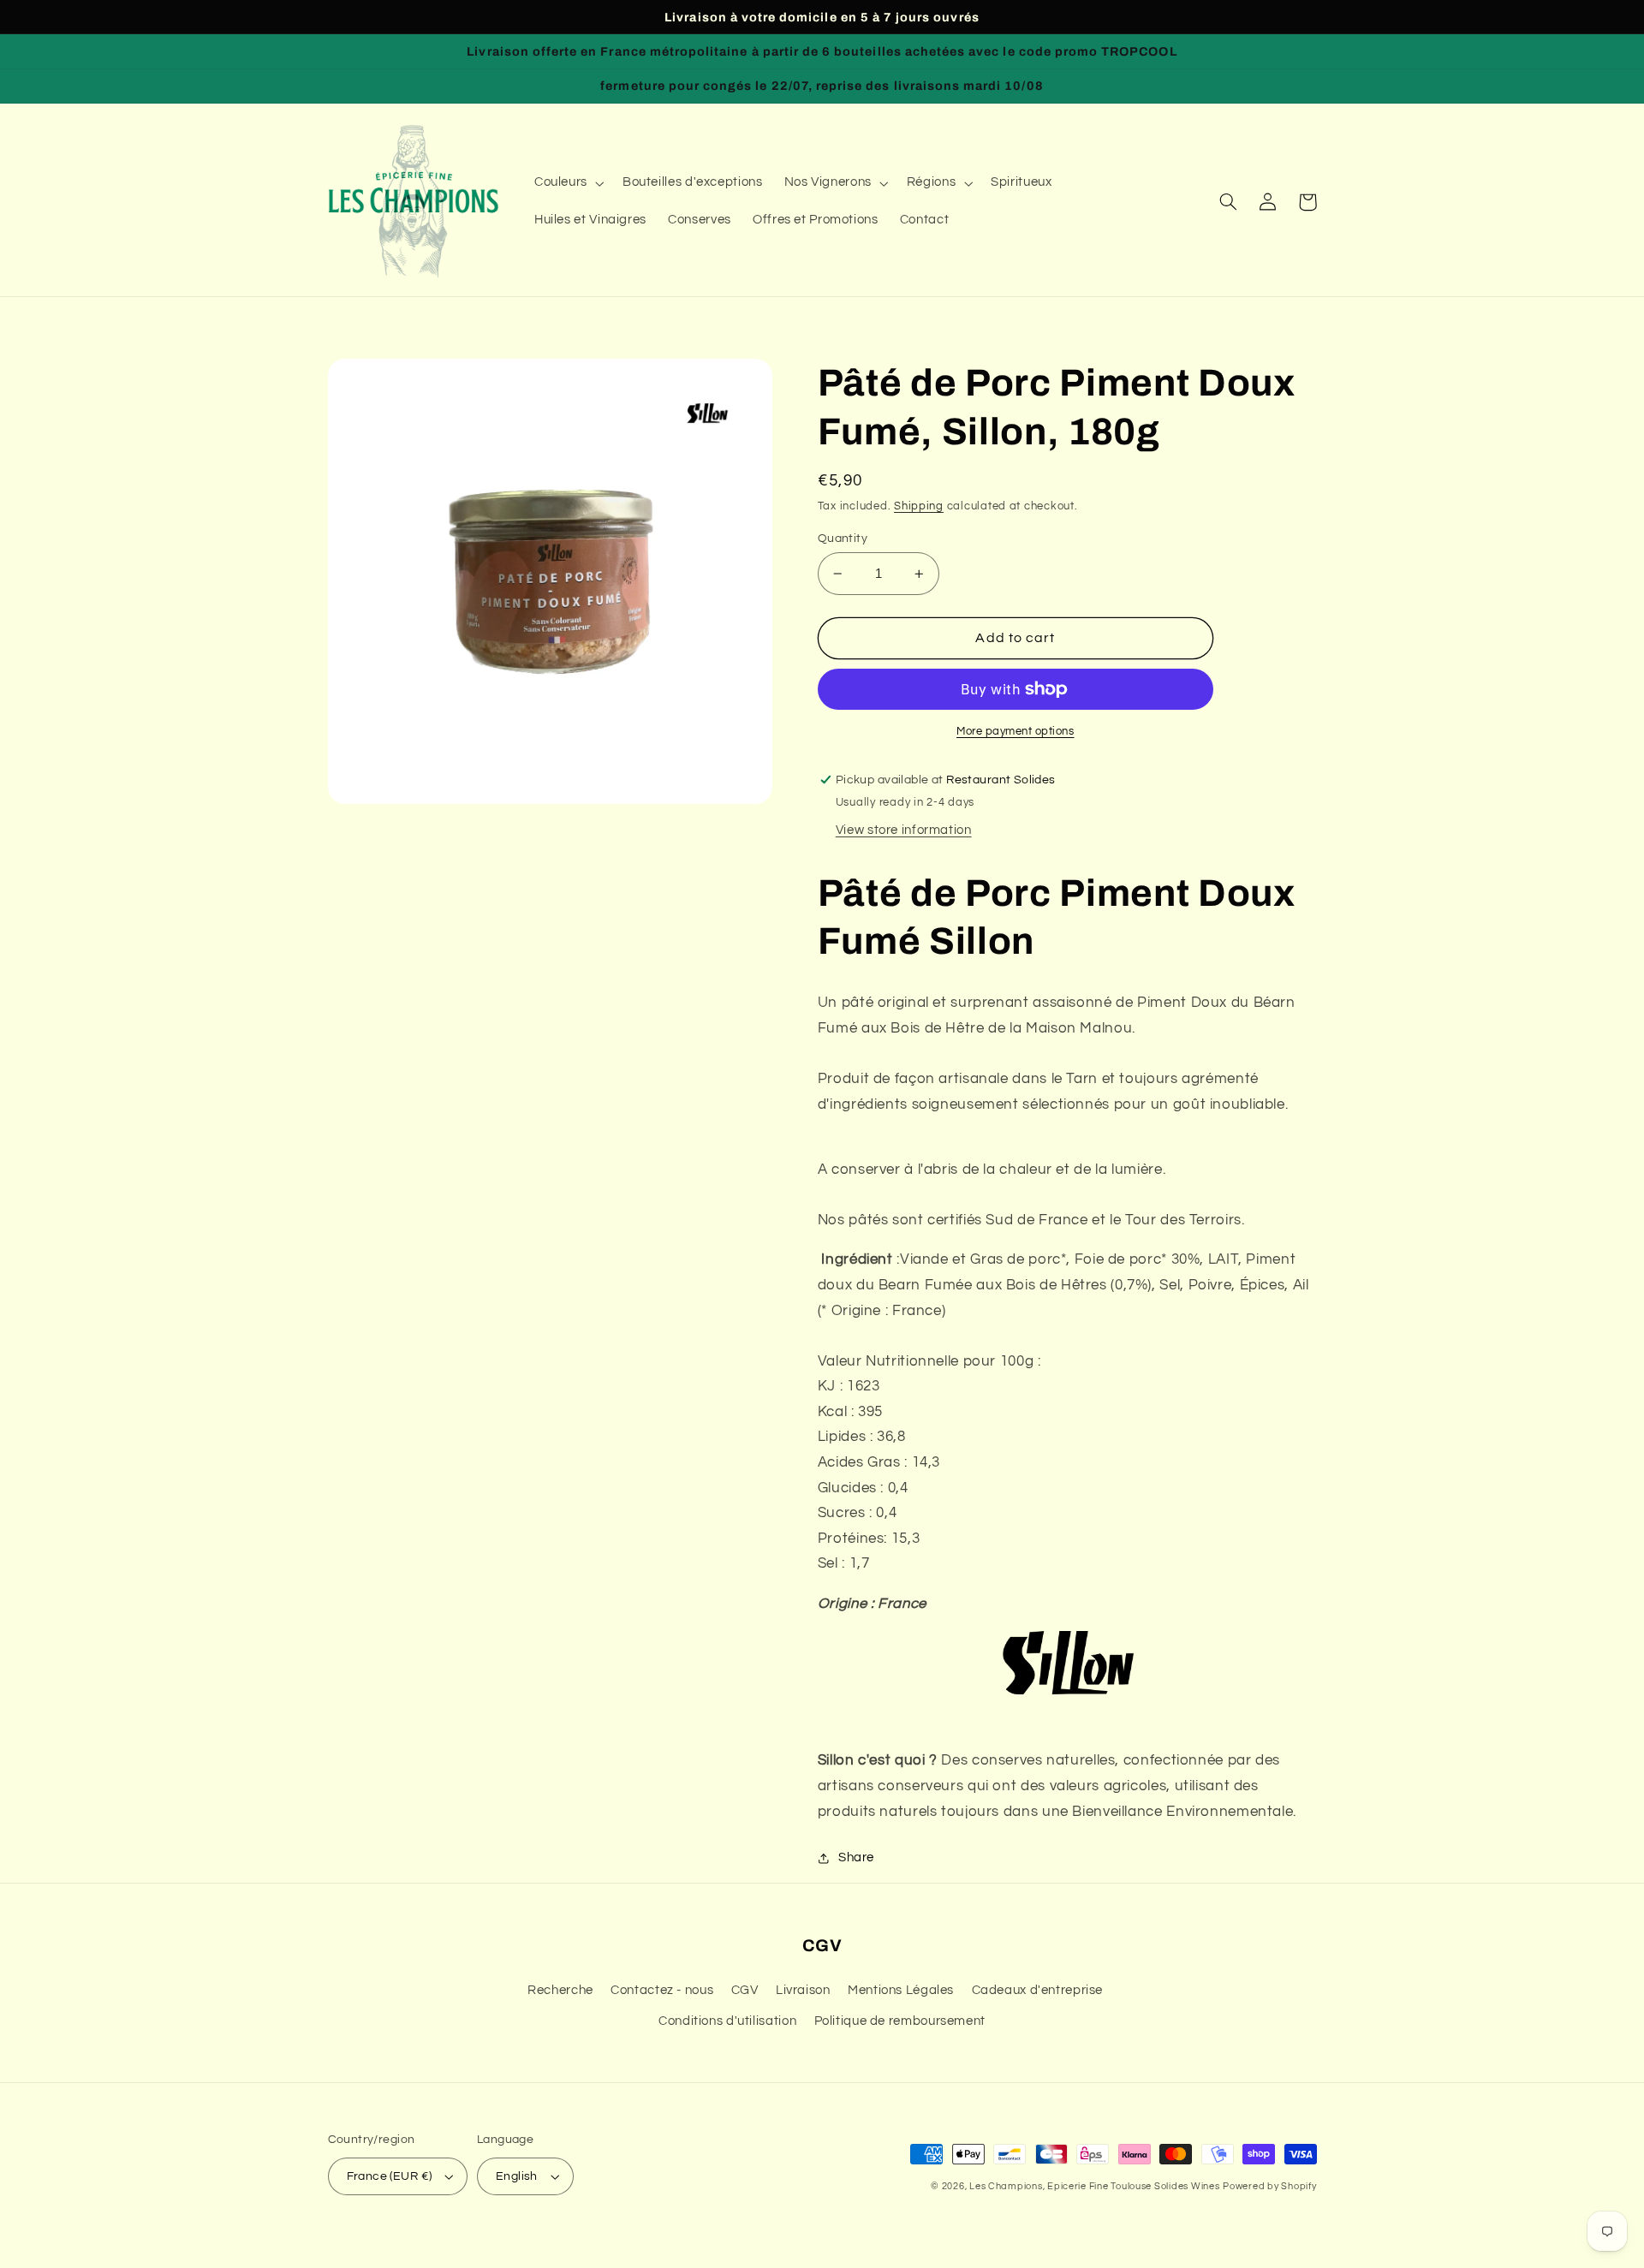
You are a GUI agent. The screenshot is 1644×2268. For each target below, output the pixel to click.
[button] (567, 183)
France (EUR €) (390, 2176)
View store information (904, 830)
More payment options (1016, 732)
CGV (745, 1990)
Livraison (803, 1990)
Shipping (919, 506)
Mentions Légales (901, 1990)
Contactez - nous (662, 1990)
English (517, 2176)
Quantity (843, 539)
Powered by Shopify (1269, 2186)
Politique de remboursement (900, 2021)
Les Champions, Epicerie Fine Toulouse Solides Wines (1094, 2186)
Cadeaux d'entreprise (1038, 1990)
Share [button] (856, 1857)
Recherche (560, 1990)
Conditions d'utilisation (727, 2021)
